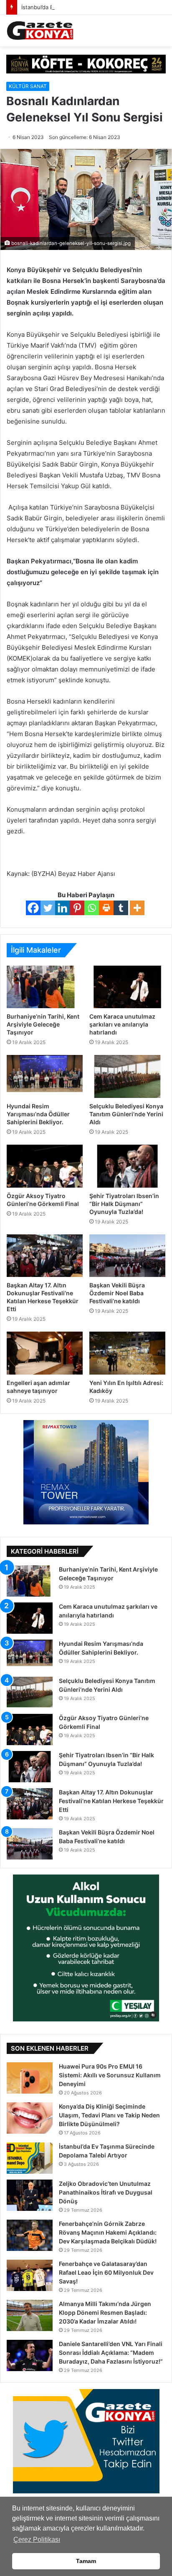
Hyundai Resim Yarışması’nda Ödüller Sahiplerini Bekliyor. (38, 1114)
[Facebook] (33, 908)
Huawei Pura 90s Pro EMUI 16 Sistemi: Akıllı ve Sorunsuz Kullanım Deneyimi (110, 2075)
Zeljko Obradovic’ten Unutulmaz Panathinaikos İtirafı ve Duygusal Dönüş (106, 2192)
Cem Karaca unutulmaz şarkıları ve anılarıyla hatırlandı (122, 1024)
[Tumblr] (121, 908)
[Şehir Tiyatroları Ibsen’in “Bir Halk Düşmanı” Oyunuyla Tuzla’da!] (127, 1166)
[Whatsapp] (92, 908)
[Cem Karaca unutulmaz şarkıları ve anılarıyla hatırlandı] (127, 987)
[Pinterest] (77, 908)
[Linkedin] (62, 908)
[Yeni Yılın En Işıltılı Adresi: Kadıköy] (127, 1353)
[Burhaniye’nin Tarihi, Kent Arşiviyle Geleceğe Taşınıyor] (45, 987)
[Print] (106, 908)
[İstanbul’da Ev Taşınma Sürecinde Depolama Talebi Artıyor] (30, 2158)
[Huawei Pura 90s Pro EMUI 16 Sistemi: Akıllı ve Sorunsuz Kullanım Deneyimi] (30, 2078)
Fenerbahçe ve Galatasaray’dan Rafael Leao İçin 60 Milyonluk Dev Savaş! (106, 2272)
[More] (137, 908)
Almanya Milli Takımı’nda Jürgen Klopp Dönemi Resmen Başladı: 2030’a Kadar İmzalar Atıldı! (105, 2312)
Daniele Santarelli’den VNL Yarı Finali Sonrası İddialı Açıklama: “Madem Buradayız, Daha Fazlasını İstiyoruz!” (111, 2353)
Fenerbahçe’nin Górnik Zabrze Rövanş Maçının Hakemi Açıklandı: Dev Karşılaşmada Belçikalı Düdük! (108, 2232)
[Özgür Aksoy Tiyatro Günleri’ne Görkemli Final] (45, 1166)
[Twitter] (48, 908)
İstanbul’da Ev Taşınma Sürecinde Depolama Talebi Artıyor (96, 7)
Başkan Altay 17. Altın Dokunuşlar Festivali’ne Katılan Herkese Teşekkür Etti (111, 1801)
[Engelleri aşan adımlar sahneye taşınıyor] (45, 1353)
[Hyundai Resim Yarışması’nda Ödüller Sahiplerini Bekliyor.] (45, 1076)
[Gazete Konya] (40, 31)
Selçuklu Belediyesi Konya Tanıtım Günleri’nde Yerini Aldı (126, 1114)
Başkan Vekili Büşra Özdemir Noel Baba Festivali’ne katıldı (117, 1293)
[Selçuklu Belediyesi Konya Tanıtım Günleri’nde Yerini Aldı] (127, 1076)
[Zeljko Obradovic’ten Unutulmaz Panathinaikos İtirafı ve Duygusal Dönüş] (30, 2195)
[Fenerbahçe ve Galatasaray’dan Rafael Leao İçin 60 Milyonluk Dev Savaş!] (30, 2275)
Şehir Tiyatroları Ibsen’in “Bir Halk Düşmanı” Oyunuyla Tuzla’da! (124, 1204)
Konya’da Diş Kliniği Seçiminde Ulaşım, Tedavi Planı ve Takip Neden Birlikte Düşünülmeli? (109, 2115)
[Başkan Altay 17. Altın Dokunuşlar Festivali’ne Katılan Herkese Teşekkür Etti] (45, 1256)
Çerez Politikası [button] (37, 2539)
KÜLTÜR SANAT (28, 86)
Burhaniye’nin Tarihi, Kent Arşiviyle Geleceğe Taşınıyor (43, 1024)
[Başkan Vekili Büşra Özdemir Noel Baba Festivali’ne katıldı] (127, 1256)
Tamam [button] (86, 2561)
